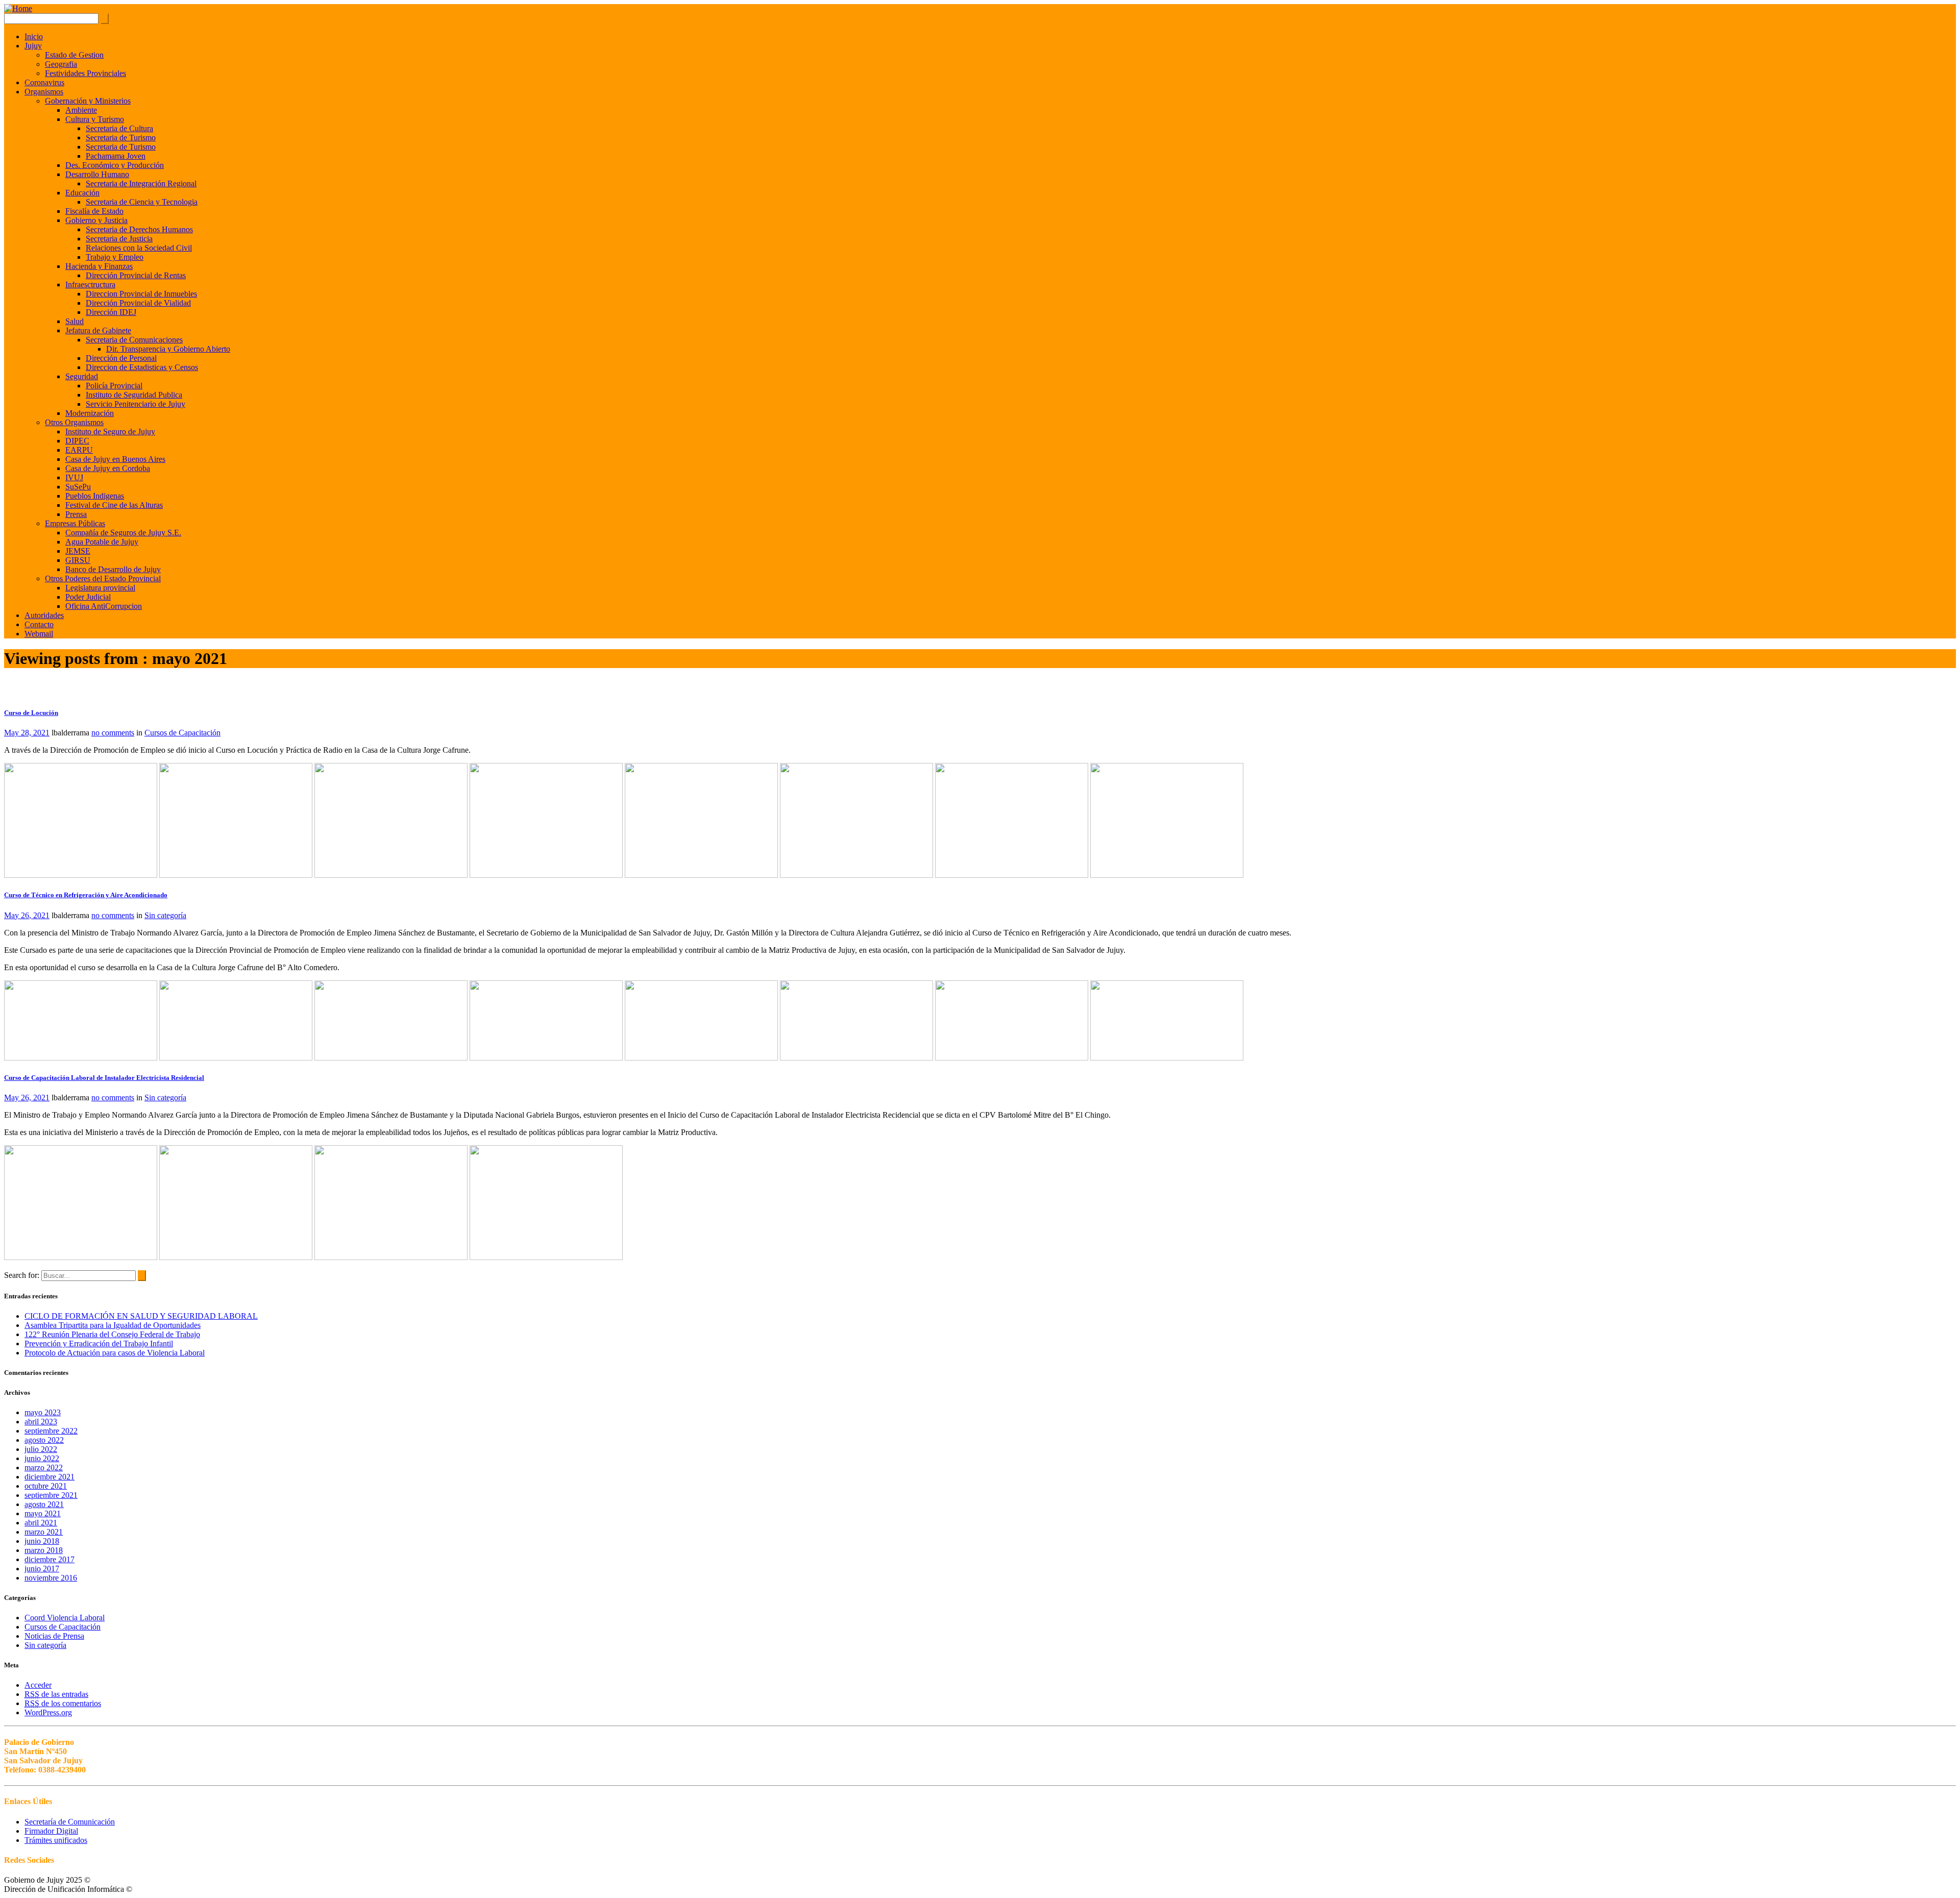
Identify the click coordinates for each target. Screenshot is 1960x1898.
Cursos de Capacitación (182, 733)
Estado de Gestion (74, 55)
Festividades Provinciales (85, 73)
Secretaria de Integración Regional (141, 183)
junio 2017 (42, 1569)
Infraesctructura (90, 285)
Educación (82, 193)
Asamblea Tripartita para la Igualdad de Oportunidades (113, 1325)
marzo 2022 (44, 1468)
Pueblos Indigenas (95, 496)
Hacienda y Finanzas (99, 266)
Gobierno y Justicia (96, 220)
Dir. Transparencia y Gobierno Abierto (168, 349)
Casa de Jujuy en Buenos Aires (115, 459)
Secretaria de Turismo (121, 138)
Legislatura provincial (100, 588)
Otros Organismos (74, 422)
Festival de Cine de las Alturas (114, 505)
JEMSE (78, 551)
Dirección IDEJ (111, 312)
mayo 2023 (43, 1412)
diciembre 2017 (50, 1559)
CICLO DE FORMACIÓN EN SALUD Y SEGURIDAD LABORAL (141, 1316)
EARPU (79, 450)
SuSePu (78, 487)
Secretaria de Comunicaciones (134, 340)
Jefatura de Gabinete (98, 330)
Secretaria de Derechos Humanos (139, 229)
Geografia (61, 64)
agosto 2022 (44, 1440)
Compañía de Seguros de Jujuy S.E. (123, 533)
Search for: (22, 1275)
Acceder (38, 1685)
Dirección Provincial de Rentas (136, 275)
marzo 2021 (44, 1532)
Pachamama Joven (116, 156)
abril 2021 (41, 1523)
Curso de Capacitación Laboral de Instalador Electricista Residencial (104, 1078)
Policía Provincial (114, 386)
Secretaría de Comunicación (70, 1822)
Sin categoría (165, 915)
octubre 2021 (46, 1486)
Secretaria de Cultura (119, 128)
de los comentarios (63, 1703)
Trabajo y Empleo (115, 257)
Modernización (90, 413)
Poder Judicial (88, 597)
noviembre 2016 (51, 1578)
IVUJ (74, 477)
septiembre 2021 (51, 1495)
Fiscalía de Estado (94, 211)
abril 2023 (41, 1422)
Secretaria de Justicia (119, 239)
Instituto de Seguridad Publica (134, 395)
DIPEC (77, 441)
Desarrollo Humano (97, 174)
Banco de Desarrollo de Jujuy (113, 569)
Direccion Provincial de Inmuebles (141, 294)
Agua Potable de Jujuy (102, 542)
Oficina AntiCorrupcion (104, 606)
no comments (113, 733)
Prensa (76, 514)
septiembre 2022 (51, 1431)
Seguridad (82, 376)
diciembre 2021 (50, 1477)
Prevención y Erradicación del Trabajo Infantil (99, 1344)
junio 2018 (42, 1541)
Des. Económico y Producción (115, 165)
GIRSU (78, 560)
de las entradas (56, 1694)
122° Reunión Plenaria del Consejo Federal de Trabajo (112, 1334)
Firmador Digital (51, 1831)
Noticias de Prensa (54, 1636)
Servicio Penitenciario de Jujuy (136, 404)
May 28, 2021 (27, 733)
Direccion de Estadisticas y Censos (142, 367)
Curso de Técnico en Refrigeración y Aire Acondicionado (86, 895)
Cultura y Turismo (95, 119)
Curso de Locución (31, 713)
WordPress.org (48, 1712)
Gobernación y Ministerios (88, 101)
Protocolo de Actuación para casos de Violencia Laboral (115, 1353)
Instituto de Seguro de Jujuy (110, 432)
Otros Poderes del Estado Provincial (103, 578)
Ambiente (81, 110)
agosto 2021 (44, 1504)
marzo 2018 (44, 1550)
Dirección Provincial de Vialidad (138, 303)
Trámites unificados (56, 1840)
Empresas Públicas (75, 523)
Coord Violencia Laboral (65, 1618)
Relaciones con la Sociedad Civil (139, 248)
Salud (75, 321)
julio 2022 (41, 1449)
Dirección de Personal (121, 358)
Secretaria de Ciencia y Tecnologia (142, 202)
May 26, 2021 (27, 915)
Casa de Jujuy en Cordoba (108, 468)
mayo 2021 (43, 1513)
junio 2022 (42, 1458)
